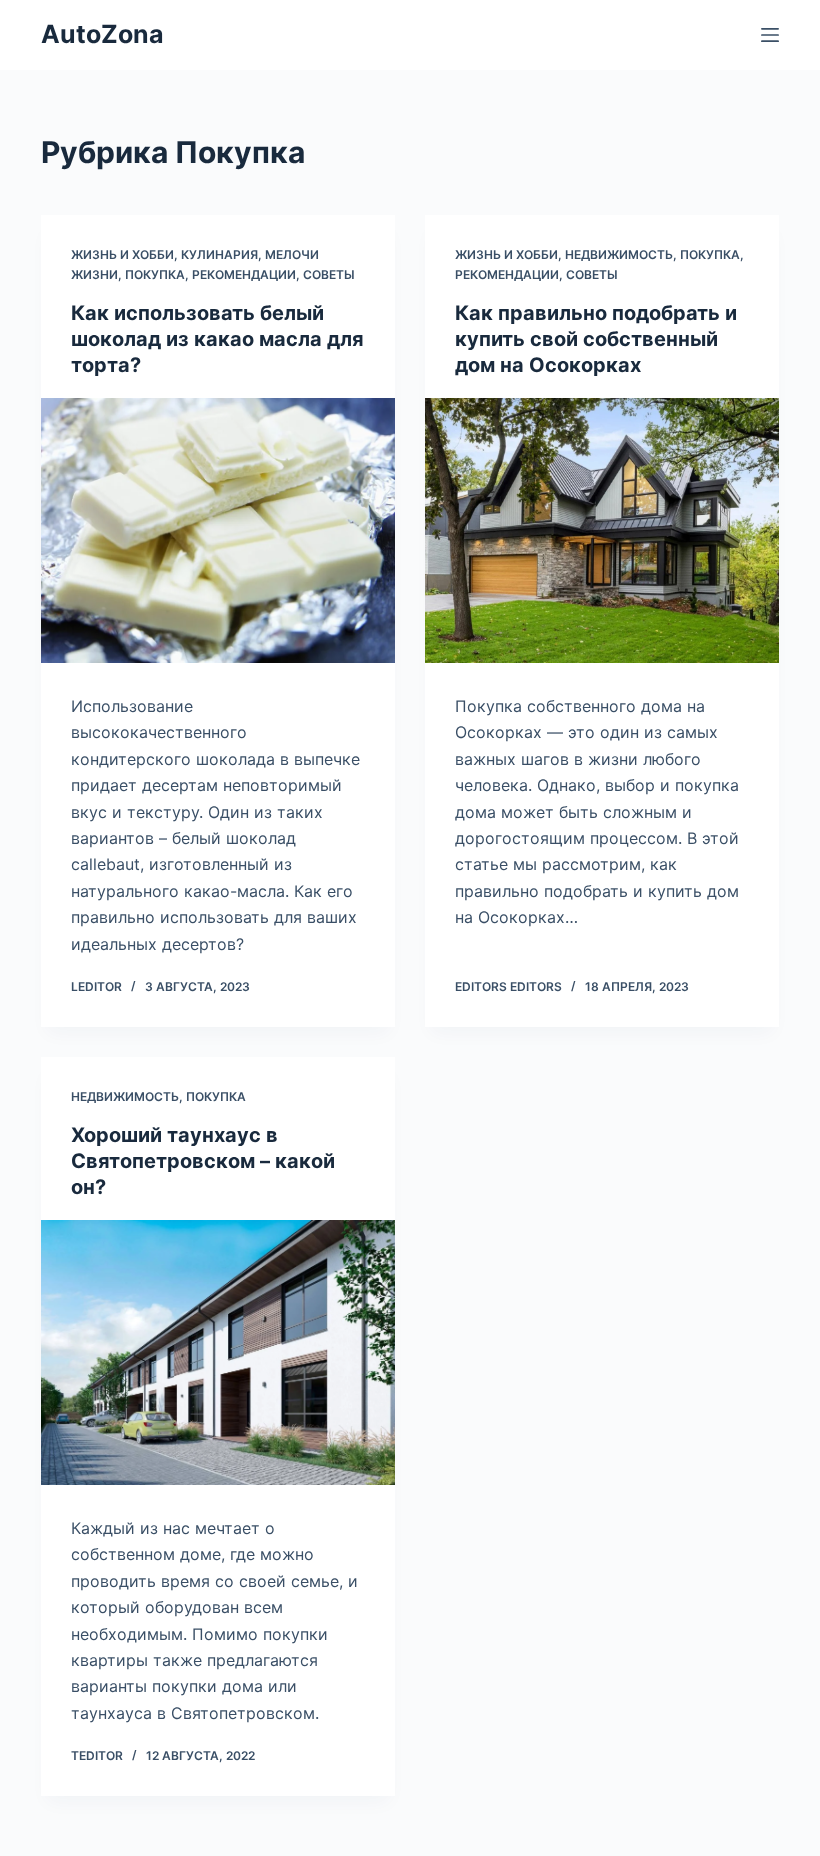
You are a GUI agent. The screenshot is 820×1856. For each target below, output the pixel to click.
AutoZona (102, 34)
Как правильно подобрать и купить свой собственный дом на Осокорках (596, 339)
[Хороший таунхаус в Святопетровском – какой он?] (218, 1353)
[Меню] (770, 35)
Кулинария (219, 254)
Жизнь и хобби (122, 254)
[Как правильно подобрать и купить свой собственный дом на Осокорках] (602, 531)
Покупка (155, 274)
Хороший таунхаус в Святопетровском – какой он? (203, 1161)
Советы (329, 274)
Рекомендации (244, 274)
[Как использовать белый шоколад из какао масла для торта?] (218, 531)
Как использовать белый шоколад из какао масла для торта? (217, 339)
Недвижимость (619, 254)
